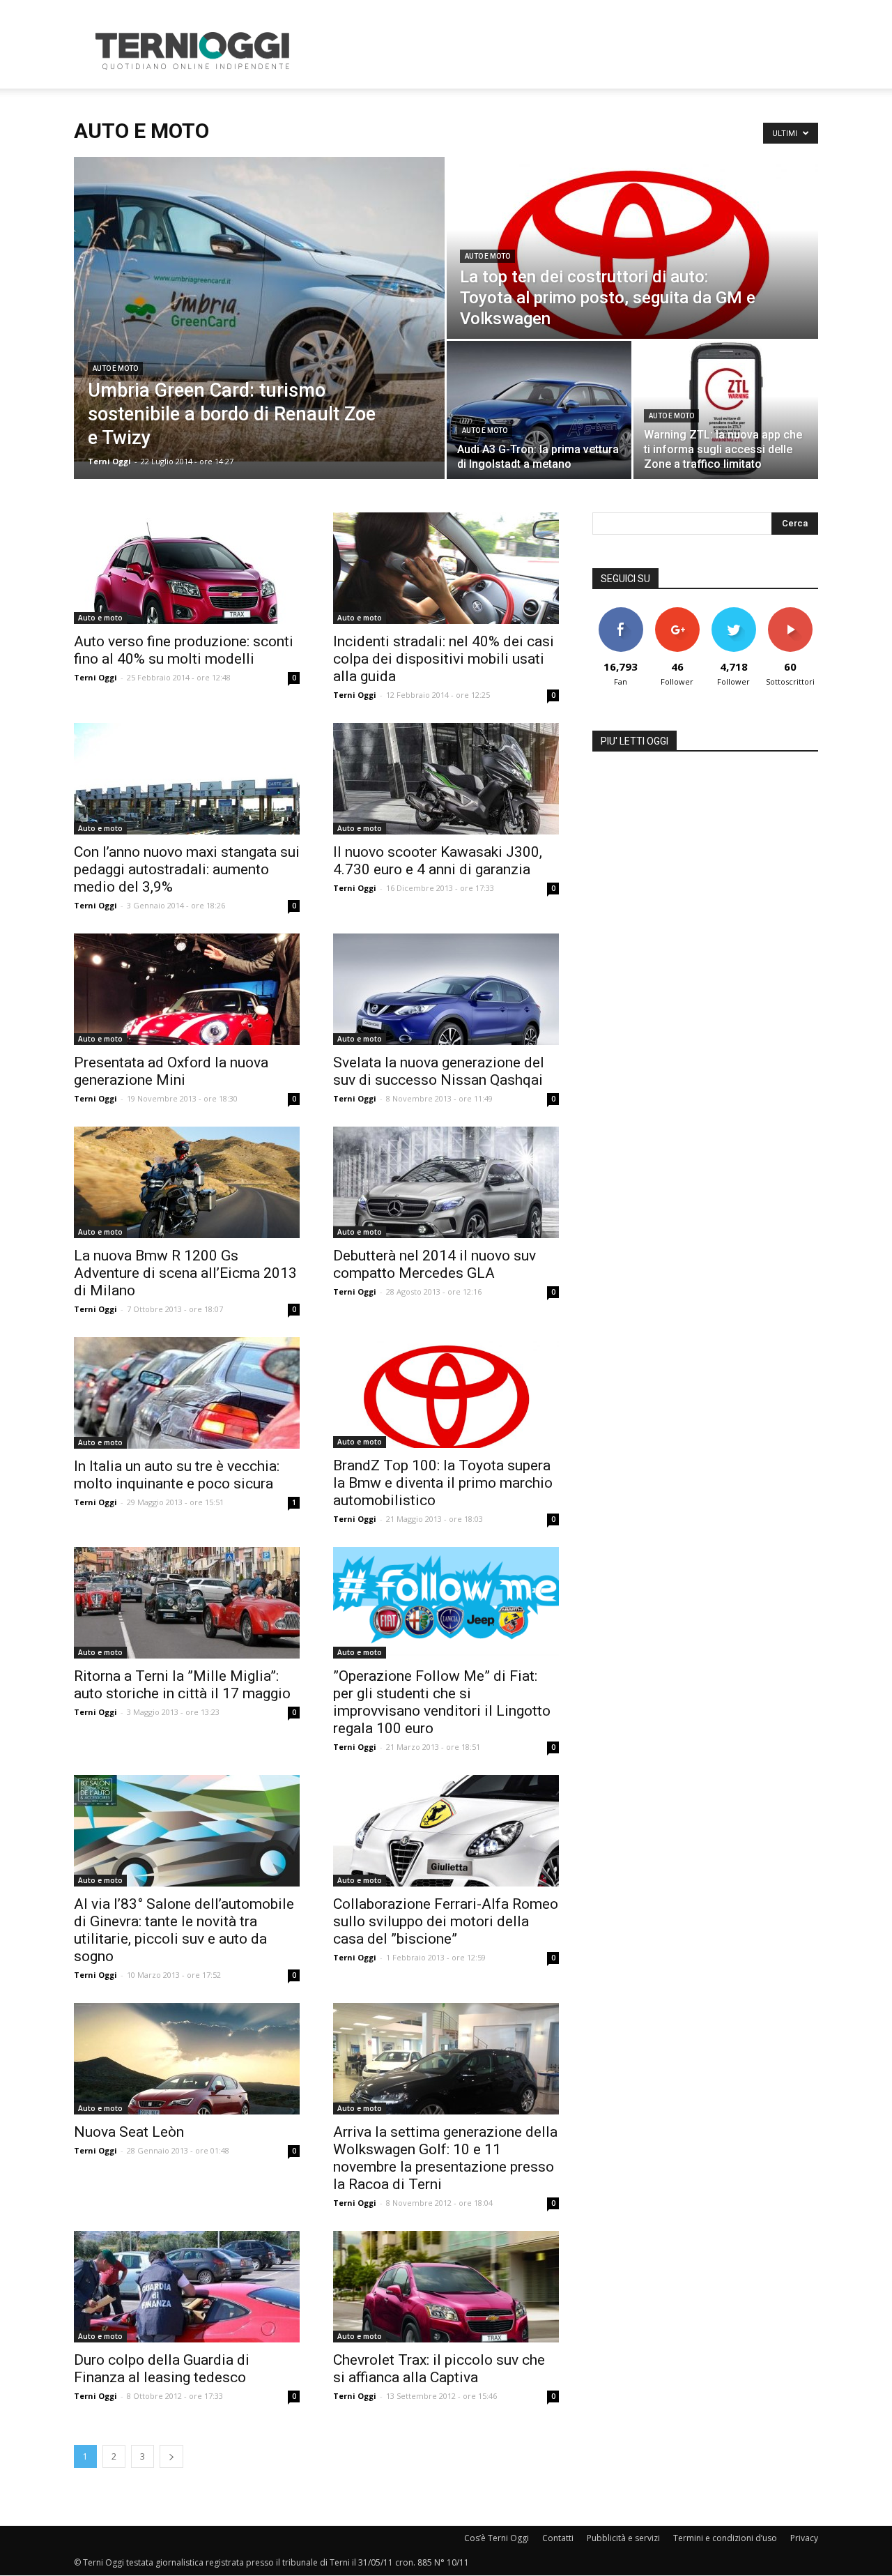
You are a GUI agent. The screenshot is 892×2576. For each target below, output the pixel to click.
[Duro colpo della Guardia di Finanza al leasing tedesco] (187, 2287)
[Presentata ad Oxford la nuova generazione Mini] (187, 989)
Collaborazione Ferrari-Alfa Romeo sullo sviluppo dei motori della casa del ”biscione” (446, 1921)
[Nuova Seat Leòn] (187, 2059)
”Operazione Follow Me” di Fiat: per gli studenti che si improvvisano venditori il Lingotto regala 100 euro (442, 1702)
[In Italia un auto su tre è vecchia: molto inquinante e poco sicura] (187, 1393)
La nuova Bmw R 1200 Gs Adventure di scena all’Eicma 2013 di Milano (185, 1273)
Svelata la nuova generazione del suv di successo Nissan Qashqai (439, 1071)
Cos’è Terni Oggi (497, 2538)
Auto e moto (115, 368)
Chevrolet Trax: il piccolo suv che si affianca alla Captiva (439, 2369)
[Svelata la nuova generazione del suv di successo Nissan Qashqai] (446, 989)
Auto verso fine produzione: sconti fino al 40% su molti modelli (184, 650)
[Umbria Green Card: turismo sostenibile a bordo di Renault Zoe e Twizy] (259, 309)
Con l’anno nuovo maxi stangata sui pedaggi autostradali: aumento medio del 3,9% (187, 869)
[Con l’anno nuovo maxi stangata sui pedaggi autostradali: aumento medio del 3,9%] (187, 779)
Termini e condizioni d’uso (725, 2538)
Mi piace (621, 612)
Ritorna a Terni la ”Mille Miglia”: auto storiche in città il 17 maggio (182, 1685)
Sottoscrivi (790, 612)
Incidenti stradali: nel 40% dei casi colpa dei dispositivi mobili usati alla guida (444, 659)
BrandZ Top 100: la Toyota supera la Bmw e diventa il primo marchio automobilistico (443, 1483)
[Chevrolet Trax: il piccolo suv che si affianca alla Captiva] (446, 2287)
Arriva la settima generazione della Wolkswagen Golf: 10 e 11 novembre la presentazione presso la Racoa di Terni (445, 2158)
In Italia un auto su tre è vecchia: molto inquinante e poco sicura (177, 1475)
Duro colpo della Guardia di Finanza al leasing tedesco (162, 2369)
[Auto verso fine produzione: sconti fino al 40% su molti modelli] (187, 568)
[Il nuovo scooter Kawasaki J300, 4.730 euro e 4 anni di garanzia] (446, 779)
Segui (677, 612)
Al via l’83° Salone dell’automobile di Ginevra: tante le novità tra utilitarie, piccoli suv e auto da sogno (184, 1930)
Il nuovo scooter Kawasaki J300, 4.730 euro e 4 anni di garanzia (438, 861)
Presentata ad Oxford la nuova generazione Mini (171, 1071)
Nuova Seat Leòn (129, 2132)
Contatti (558, 2538)
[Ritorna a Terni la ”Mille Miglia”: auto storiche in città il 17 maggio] (187, 1603)
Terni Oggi (109, 461)
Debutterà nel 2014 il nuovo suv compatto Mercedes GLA (435, 1264)
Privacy (804, 2538)
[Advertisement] (564, 51)
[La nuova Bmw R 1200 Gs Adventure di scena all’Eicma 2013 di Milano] (187, 1182)
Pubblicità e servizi (623, 2538)
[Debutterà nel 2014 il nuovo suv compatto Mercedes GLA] (446, 1182)
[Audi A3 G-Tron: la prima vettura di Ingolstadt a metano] (539, 410)
